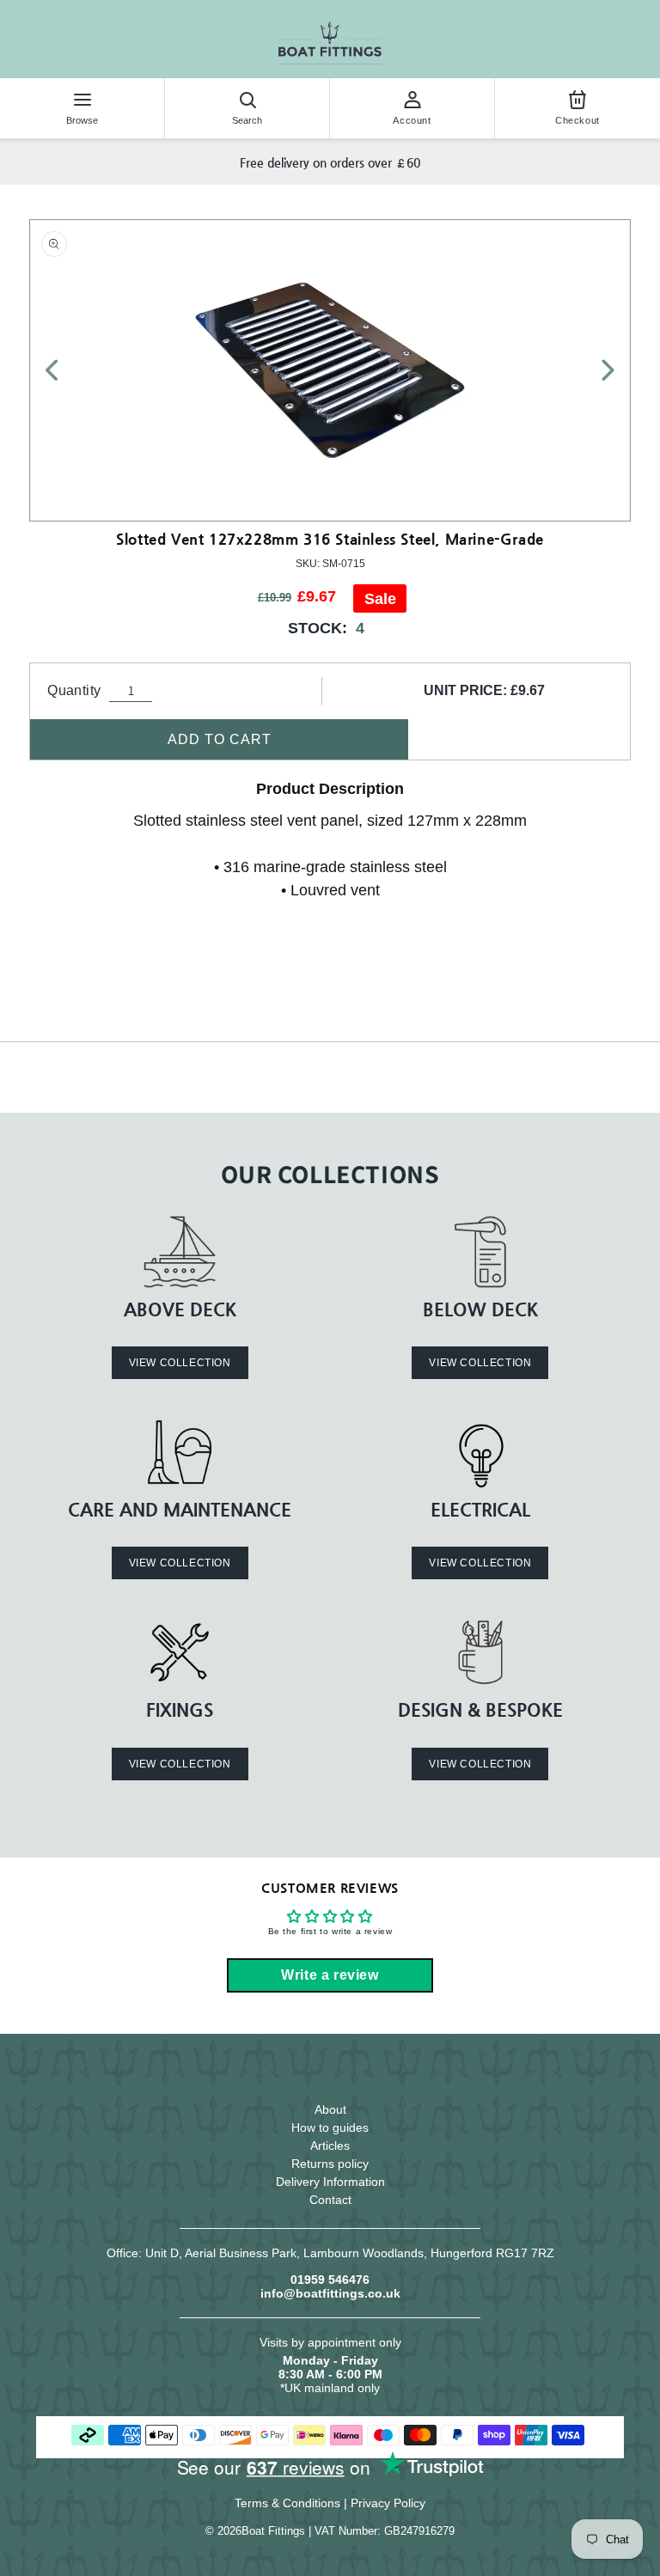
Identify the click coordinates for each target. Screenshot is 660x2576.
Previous (62, 370)
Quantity (74, 690)
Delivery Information (330, 2182)
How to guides (330, 2127)
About (330, 2109)
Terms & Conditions (287, 2503)
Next (598, 370)
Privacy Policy (388, 2503)
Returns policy (330, 2164)
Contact (330, 2200)
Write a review (330, 1975)
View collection (180, 1363)
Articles (330, 2146)
